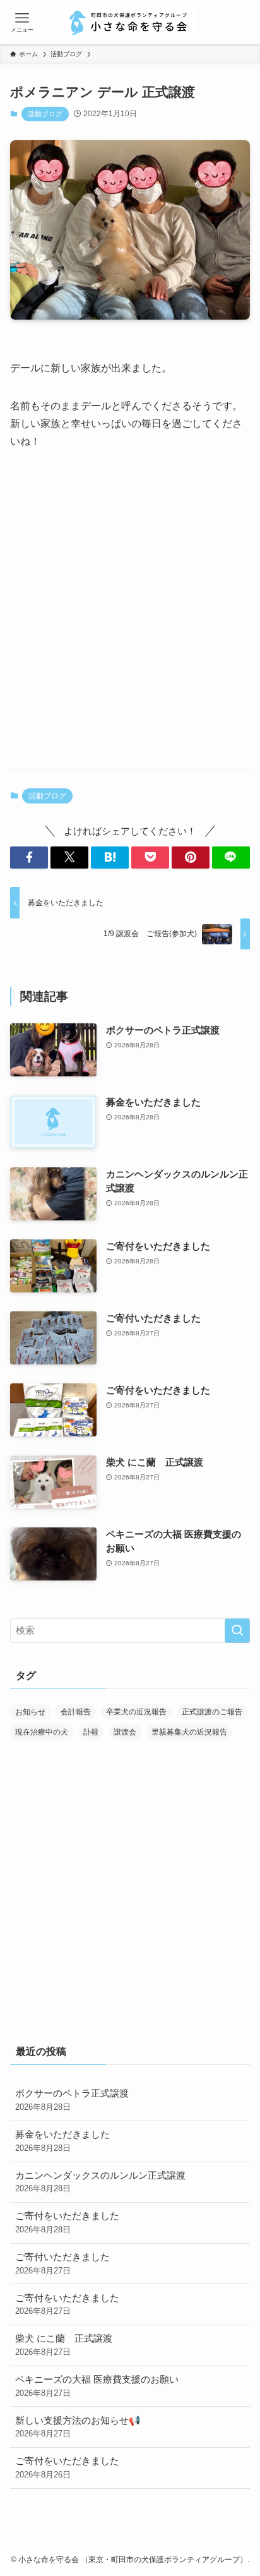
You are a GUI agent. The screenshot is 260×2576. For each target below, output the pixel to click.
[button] (29, 858)
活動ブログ (45, 114)
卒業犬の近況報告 (136, 1712)
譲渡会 (125, 1732)
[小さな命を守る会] (130, 22)
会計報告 (76, 1712)
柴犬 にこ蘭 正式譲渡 (64, 2345)
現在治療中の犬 (42, 1732)
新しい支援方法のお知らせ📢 (78, 2427)
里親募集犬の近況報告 (189, 1732)
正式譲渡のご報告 (212, 1712)
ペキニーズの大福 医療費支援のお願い (97, 2386)
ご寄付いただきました (62, 2264)
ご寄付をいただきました (67, 2223)
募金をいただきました (62, 2141)
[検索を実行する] (237, 1631)
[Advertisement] (130, 620)
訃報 (91, 1732)
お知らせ (30, 1712)
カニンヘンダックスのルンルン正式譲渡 (100, 2182)
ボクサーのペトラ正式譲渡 (72, 2100)
